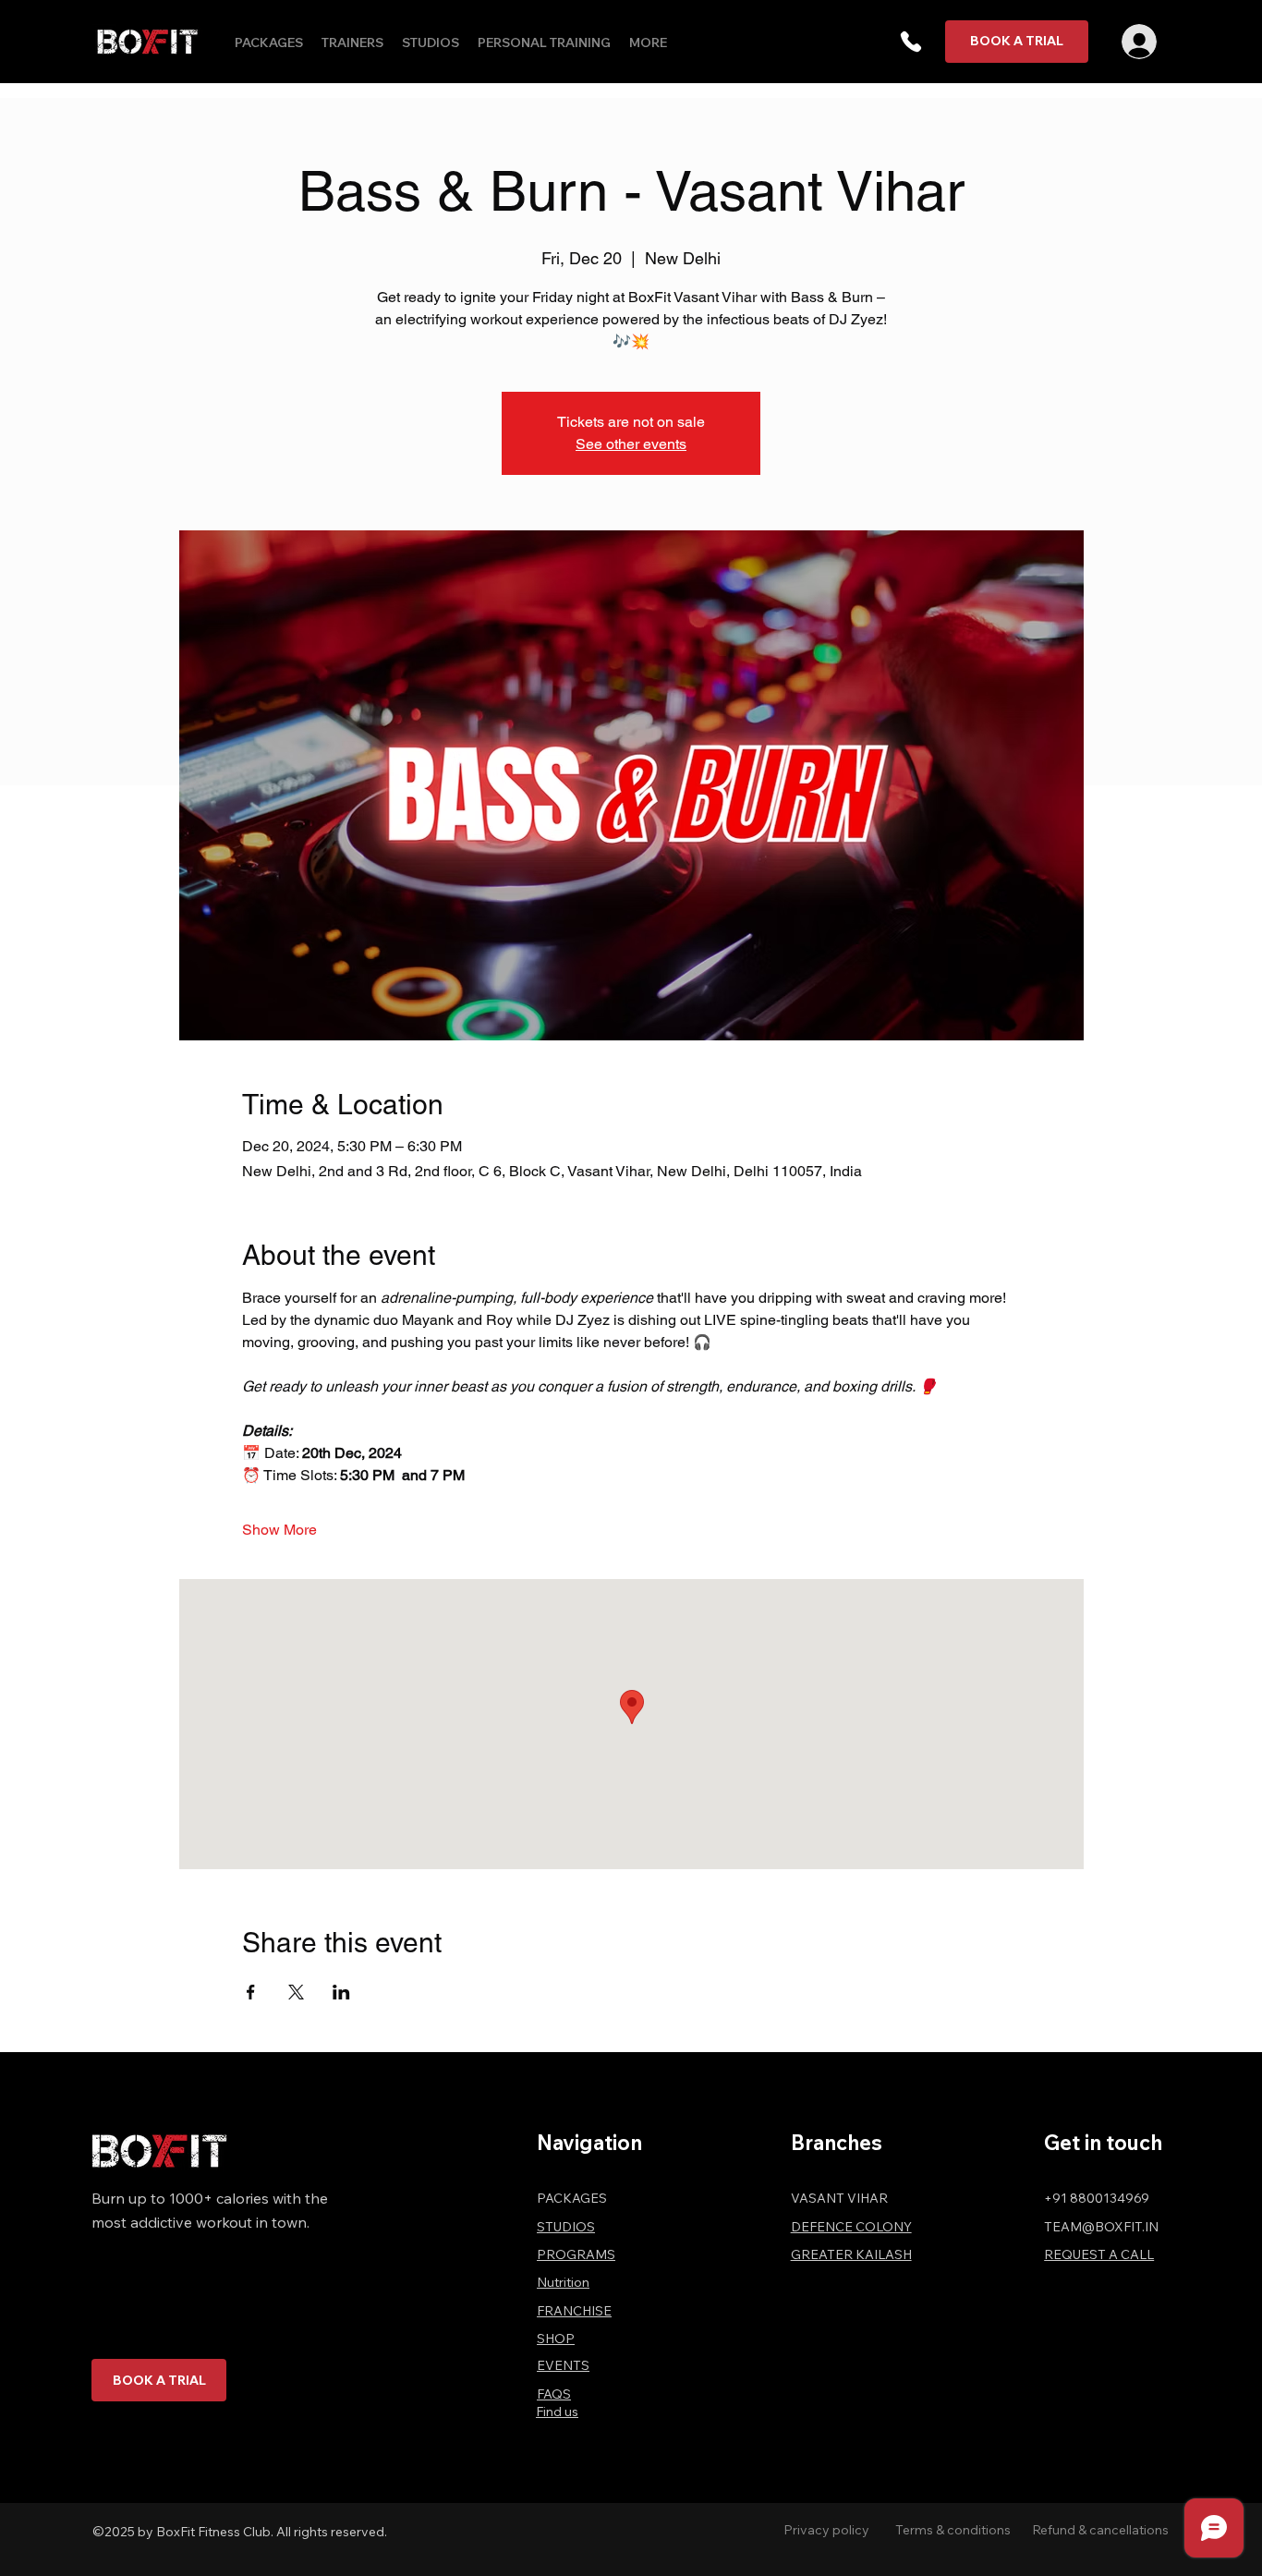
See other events (631, 444)
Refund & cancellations (1100, 2530)
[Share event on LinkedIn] (341, 1992)
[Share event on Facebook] (251, 1992)
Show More (279, 1530)
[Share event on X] (296, 1992)
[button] (911, 42)
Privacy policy (826, 2530)
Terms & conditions (953, 2530)
